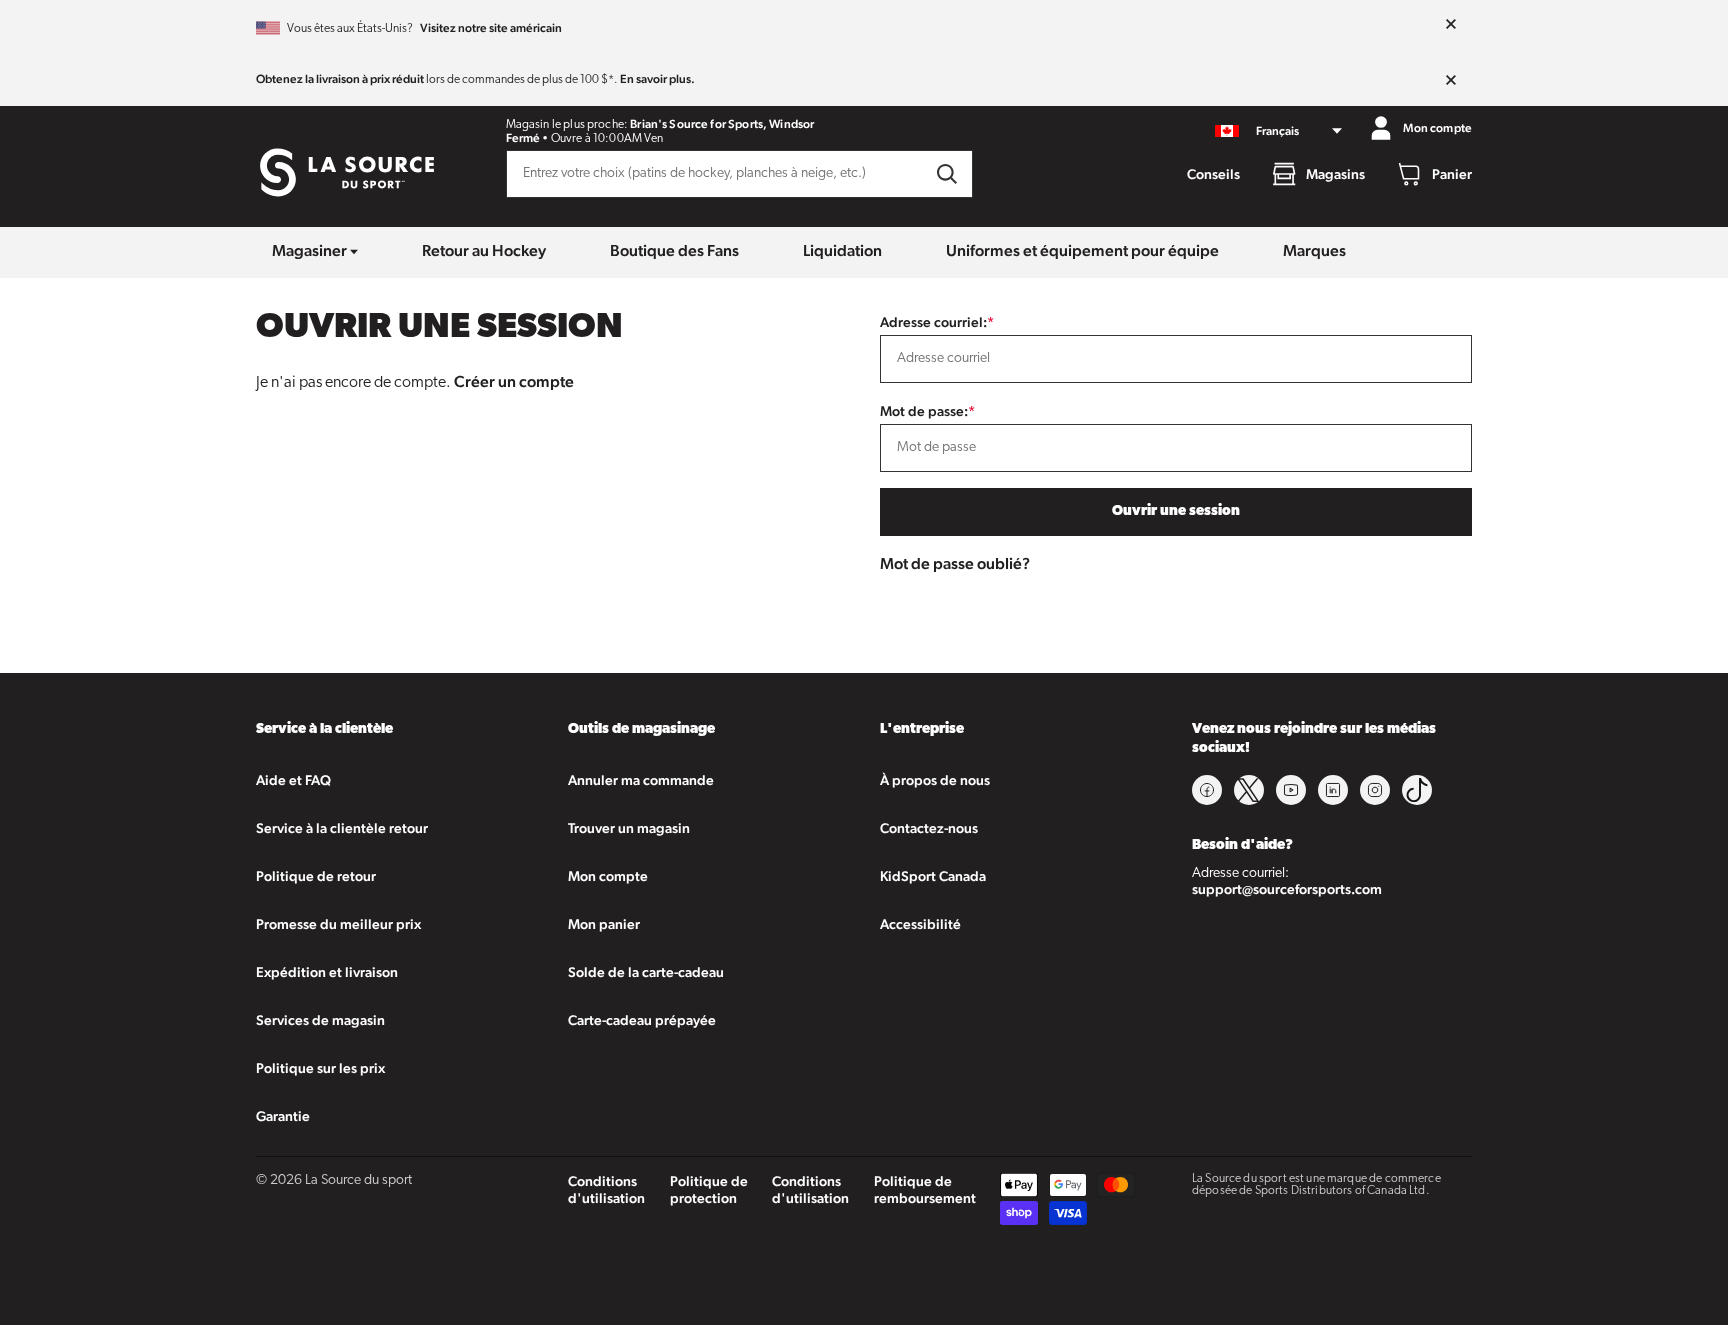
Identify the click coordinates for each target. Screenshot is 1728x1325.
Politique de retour (316, 876)
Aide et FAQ (293, 780)
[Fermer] (1451, 25)
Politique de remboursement (925, 1189)
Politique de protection (709, 1189)
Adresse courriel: (937, 322)
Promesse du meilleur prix (338, 924)
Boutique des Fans (674, 250)
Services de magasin (320, 1020)
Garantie (283, 1116)
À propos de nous (935, 780)
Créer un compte (514, 381)
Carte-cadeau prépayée (642, 1020)
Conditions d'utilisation (606, 1189)
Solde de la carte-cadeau (646, 972)
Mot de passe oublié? (955, 563)
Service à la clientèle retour (342, 828)
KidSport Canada (933, 876)
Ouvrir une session (1176, 511)
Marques (1314, 250)
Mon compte (608, 876)
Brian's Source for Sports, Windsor (722, 124)
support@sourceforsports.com (1287, 889)
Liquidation (842, 250)
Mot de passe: (927, 411)
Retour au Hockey (484, 250)
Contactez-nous (929, 828)
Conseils (1213, 174)
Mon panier (604, 924)
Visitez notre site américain (491, 28)
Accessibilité (920, 924)
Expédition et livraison (327, 972)
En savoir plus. (657, 79)
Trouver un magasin (629, 828)
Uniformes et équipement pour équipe (1082, 250)
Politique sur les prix (320, 1068)
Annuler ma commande (641, 780)
